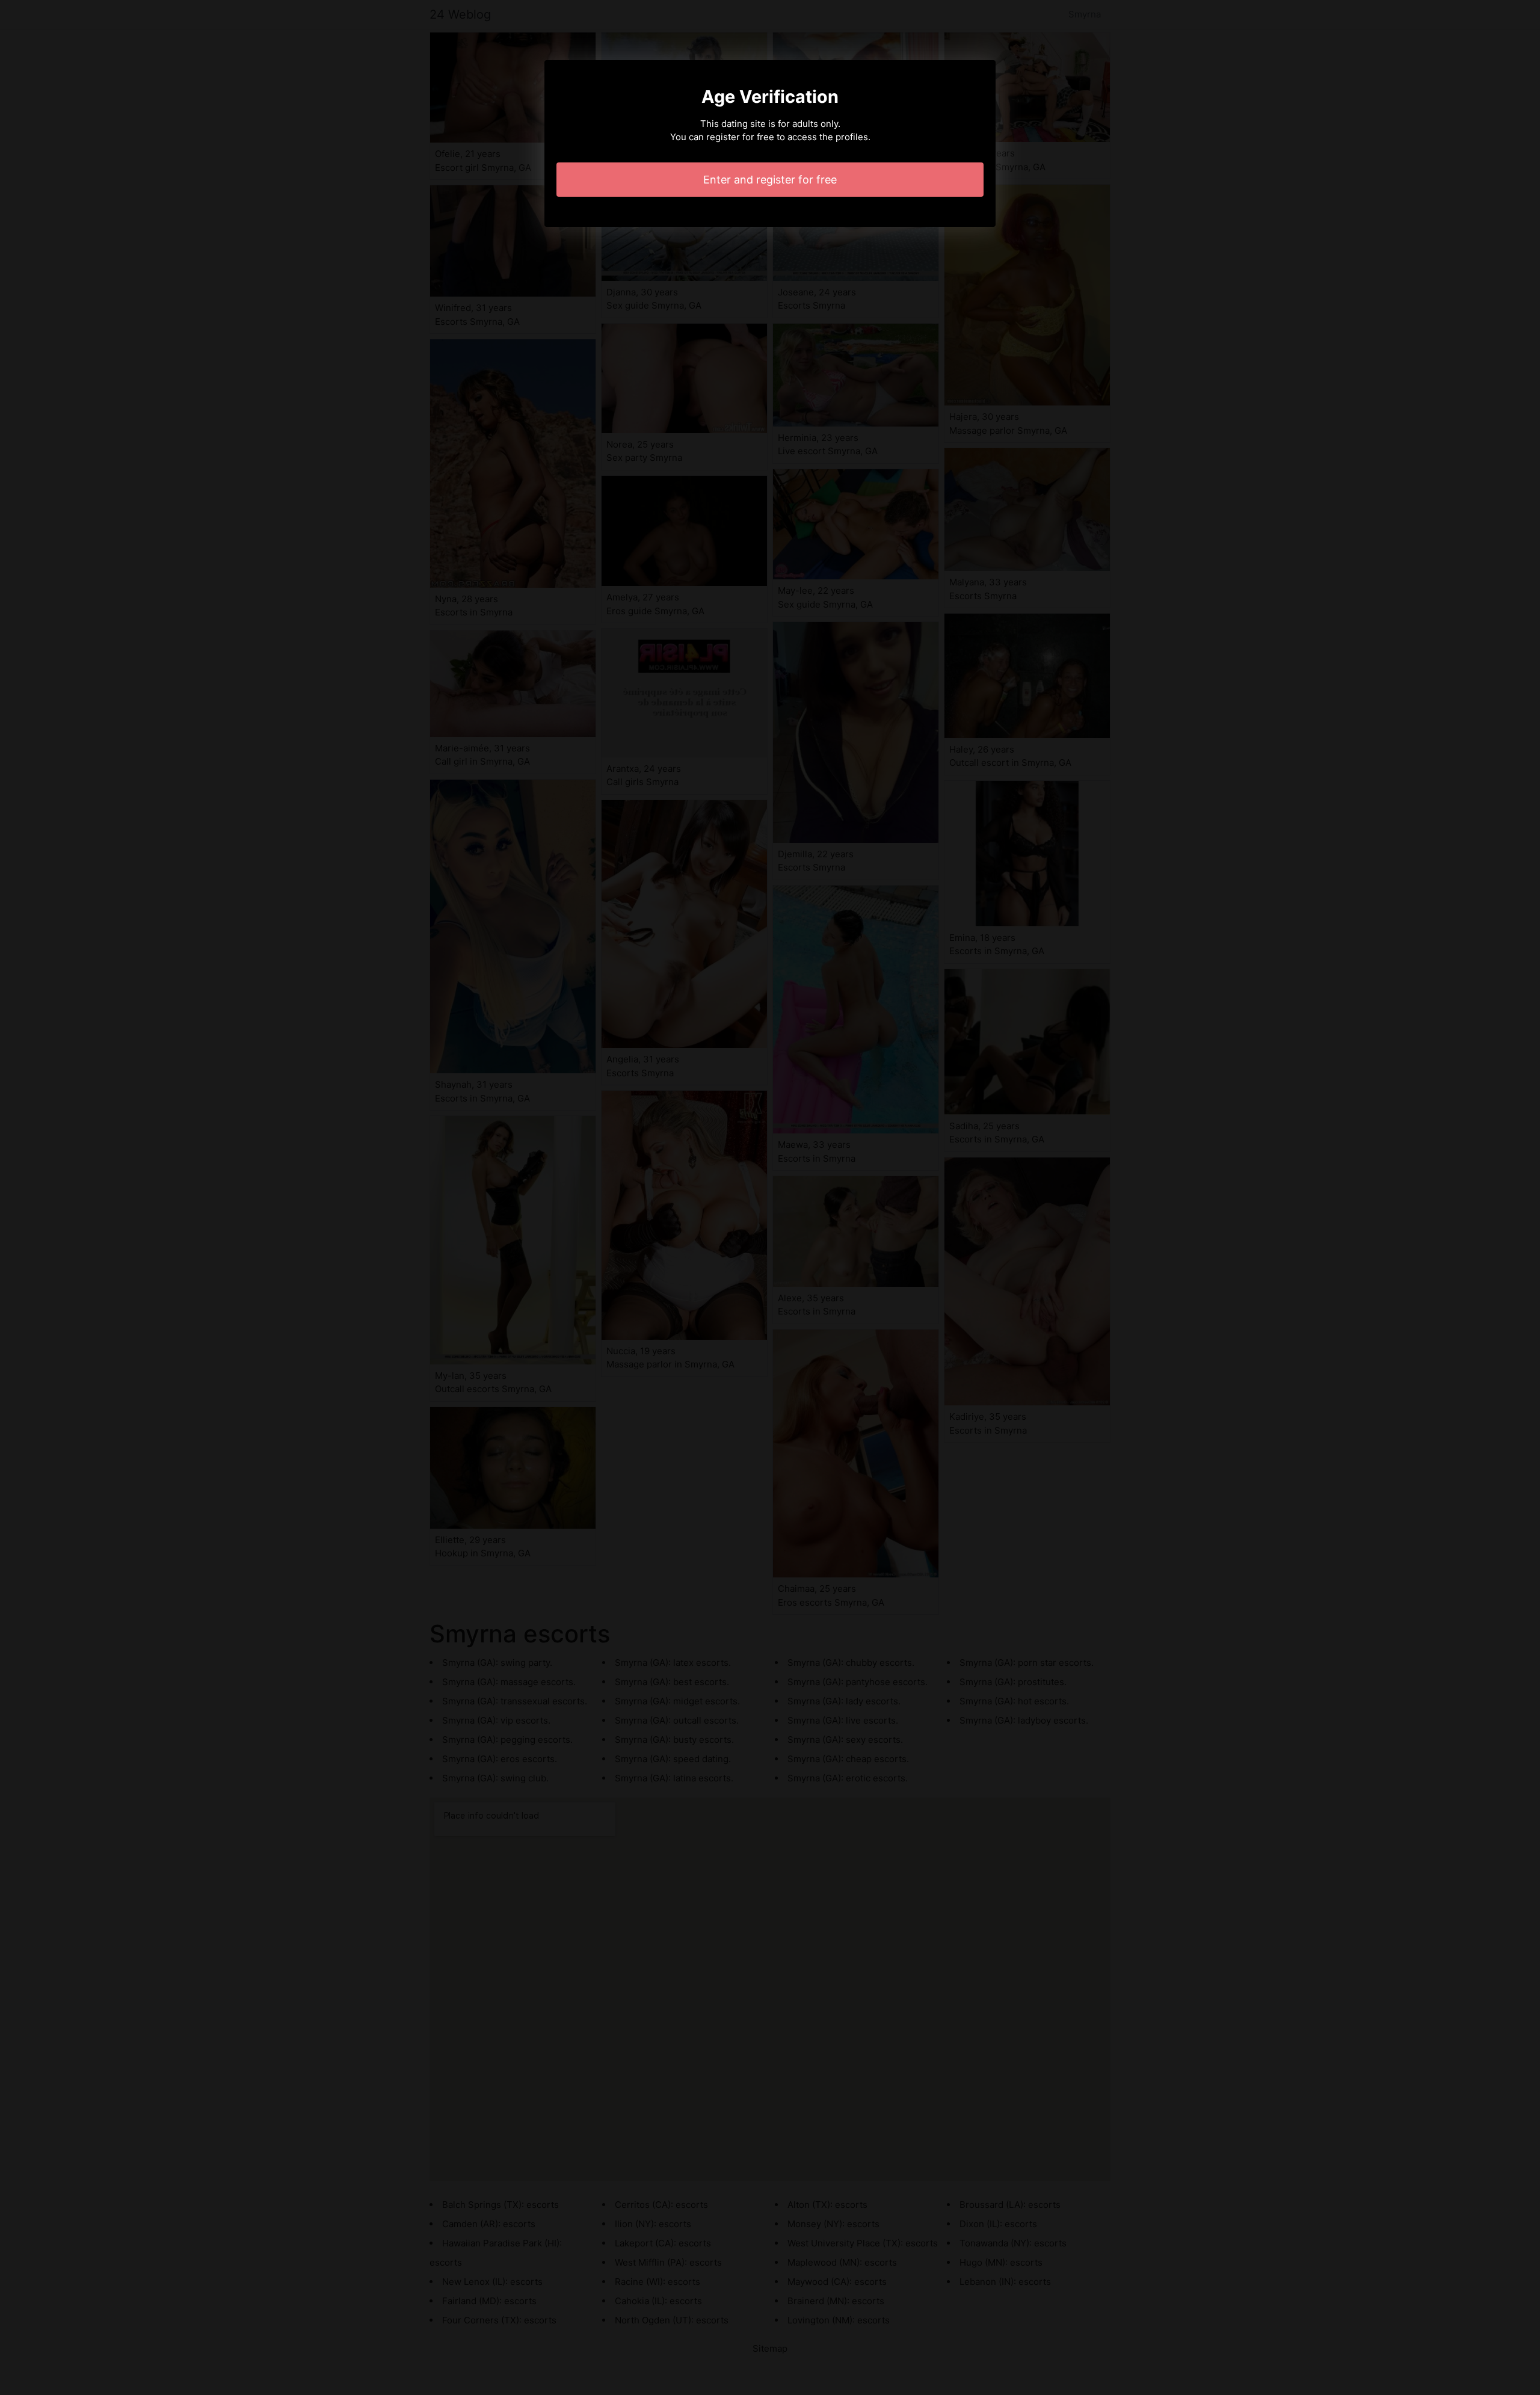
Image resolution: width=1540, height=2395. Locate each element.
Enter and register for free (770, 180)
